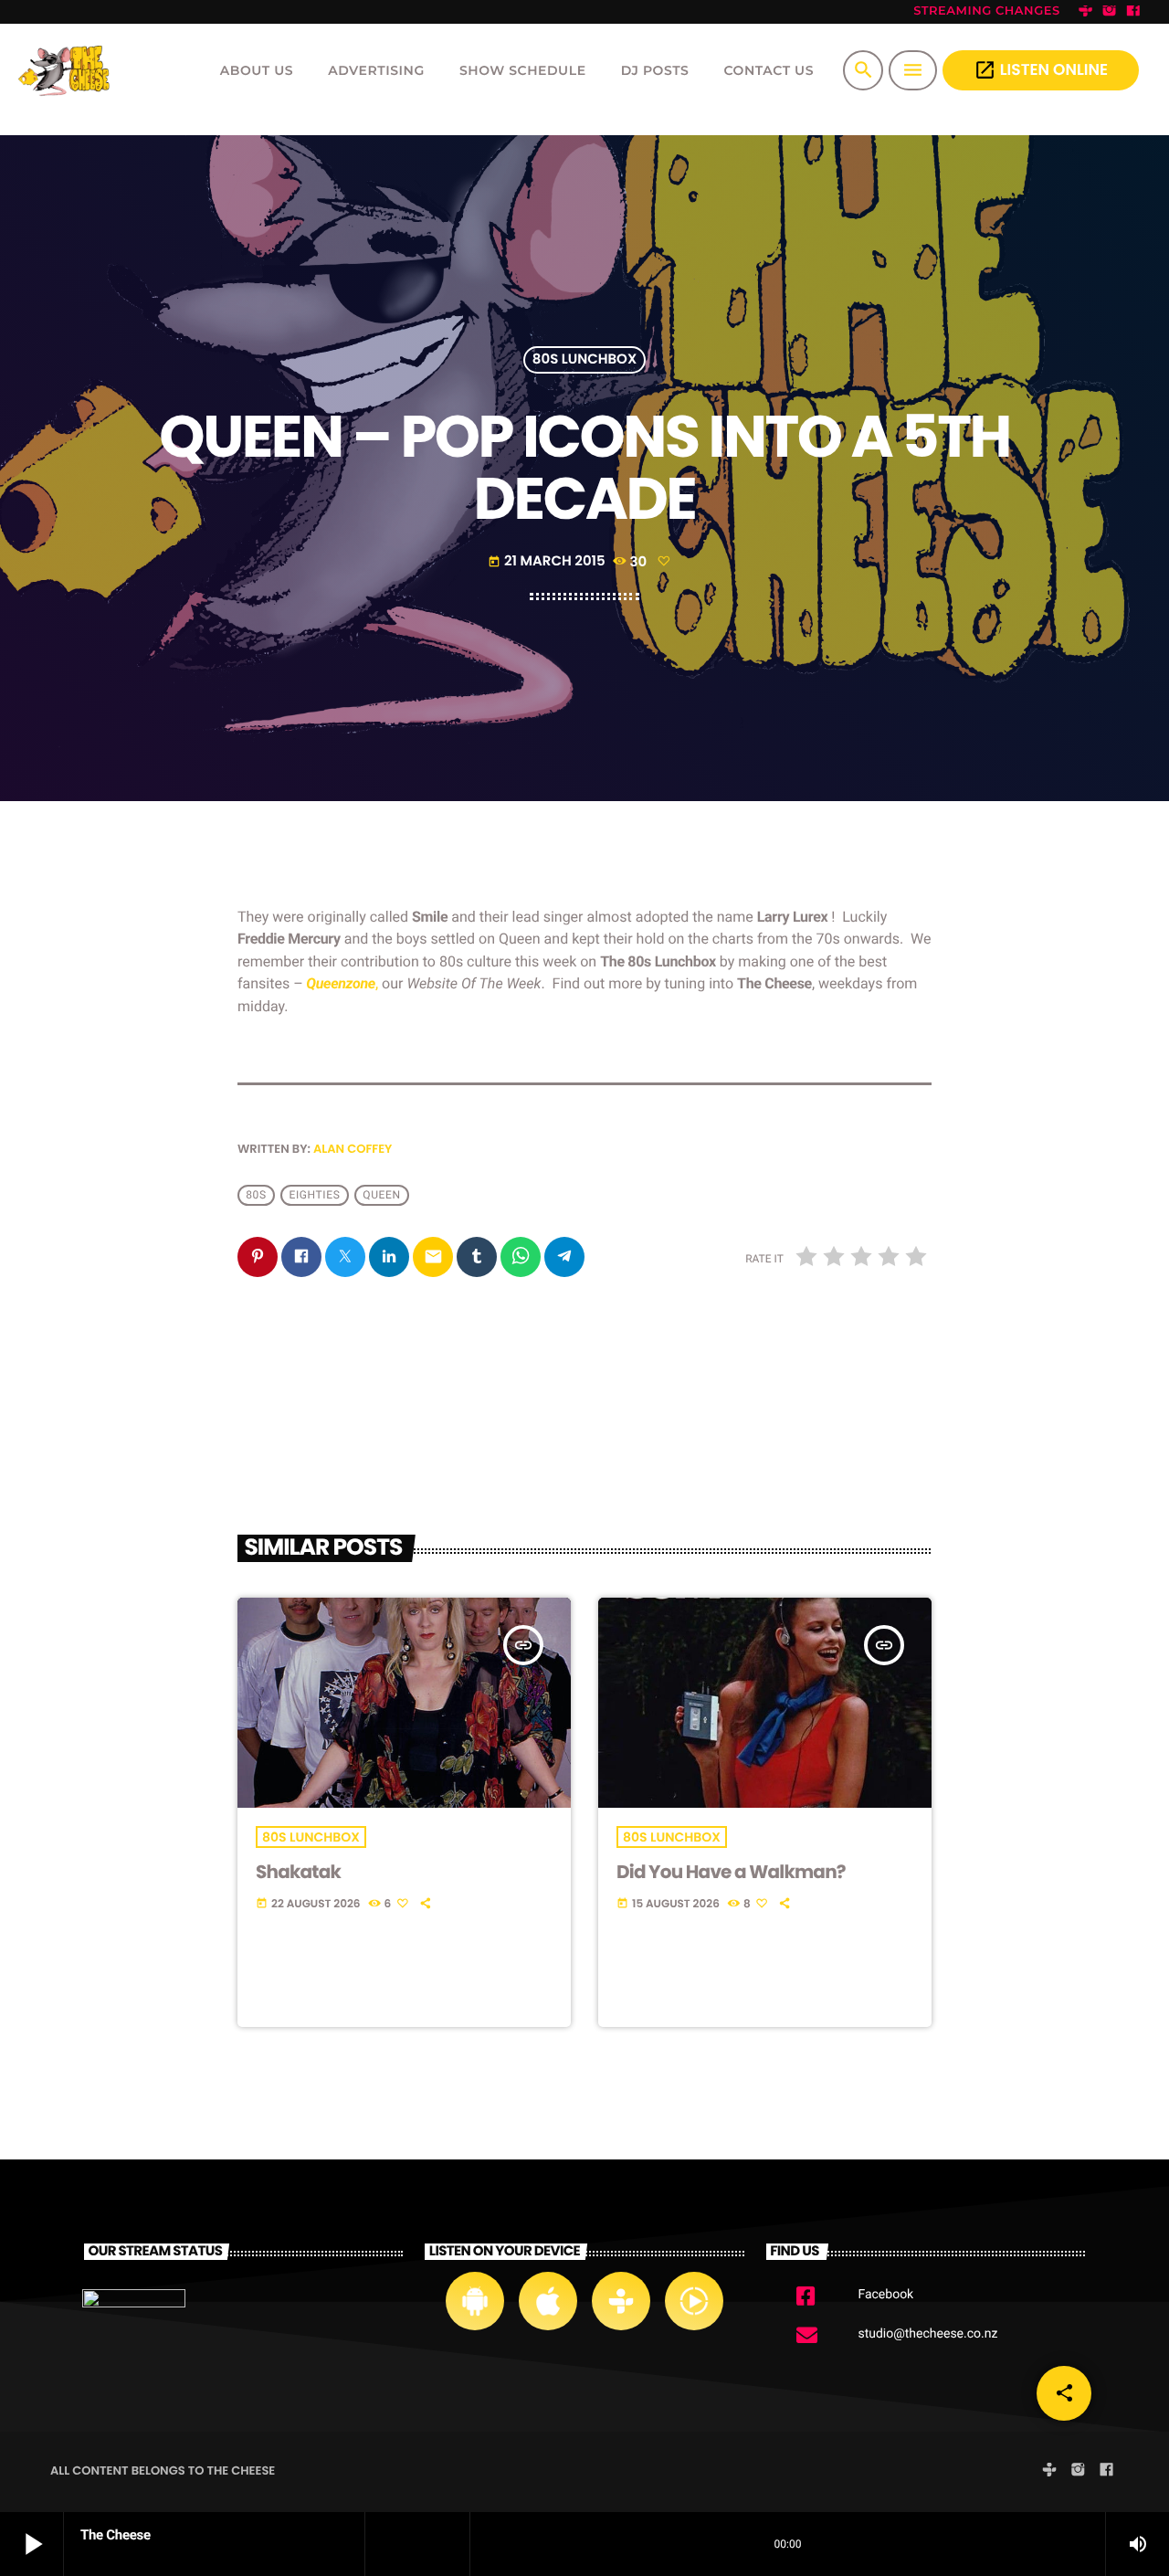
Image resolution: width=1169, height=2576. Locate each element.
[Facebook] (1133, 12)
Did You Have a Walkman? (731, 1872)
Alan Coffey (353, 1149)
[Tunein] (1086, 12)
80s (256, 1196)
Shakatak (298, 1872)
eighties (315, 1196)
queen (381, 1196)
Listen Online (1041, 70)
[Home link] (67, 70)
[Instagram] (1110, 12)
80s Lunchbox (584, 360)
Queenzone (341, 983)
